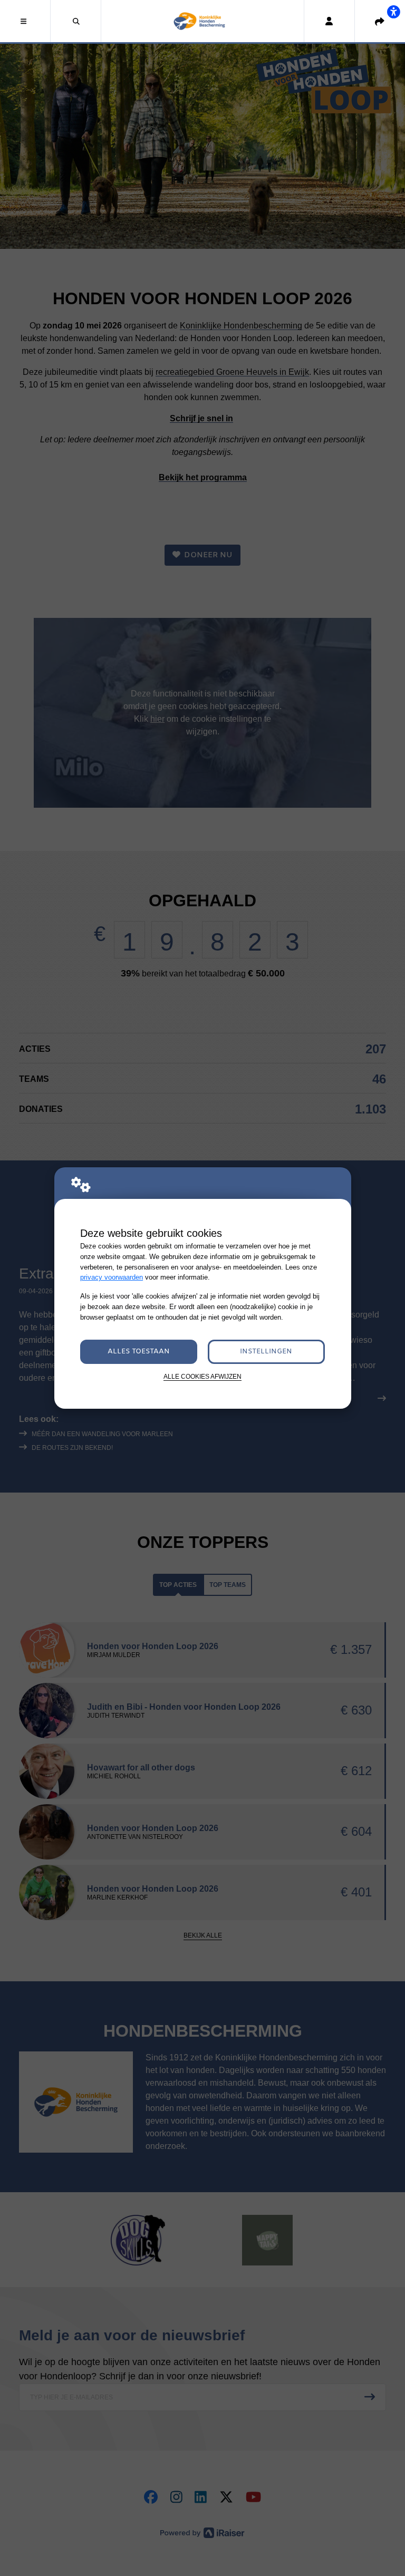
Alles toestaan (139, 1352)
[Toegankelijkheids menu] (393, 12)
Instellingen (266, 1352)
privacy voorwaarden (112, 1277)
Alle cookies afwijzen (202, 1376)
